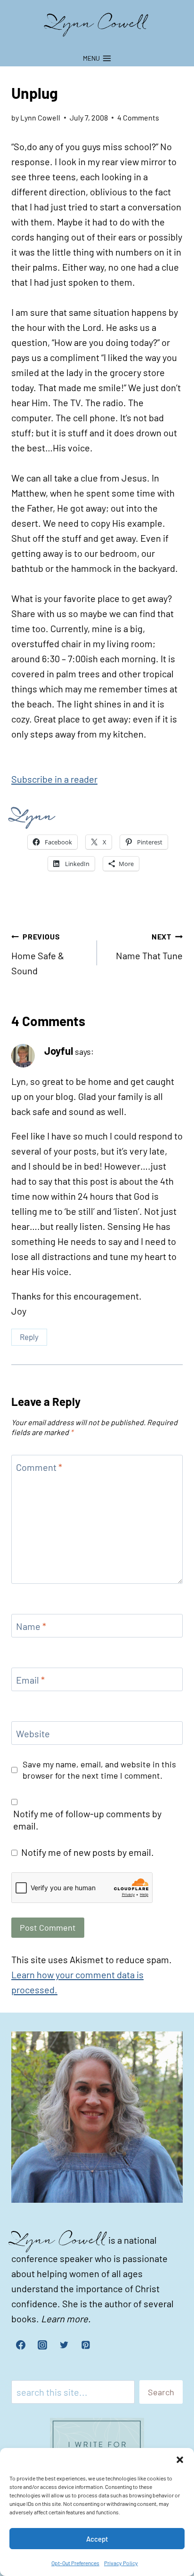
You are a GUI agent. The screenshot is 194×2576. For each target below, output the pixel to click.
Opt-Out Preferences (75, 2563)
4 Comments (138, 117)
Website (33, 1733)
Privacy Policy (121, 2563)
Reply (29, 1337)
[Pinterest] (86, 2345)
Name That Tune (149, 947)
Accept (97, 2539)
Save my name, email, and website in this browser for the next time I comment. (99, 1769)
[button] (180, 2460)
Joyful (59, 1051)
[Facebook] (21, 2345)
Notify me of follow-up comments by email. (87, 1820)
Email (30, 1680)
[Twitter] (64, 2345)
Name (31, 1626)
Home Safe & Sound (38, 954)
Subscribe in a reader (54, 779)
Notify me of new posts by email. (88, 1852)
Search (161, 2392)
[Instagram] (42, 2345)
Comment (39, 1467)
